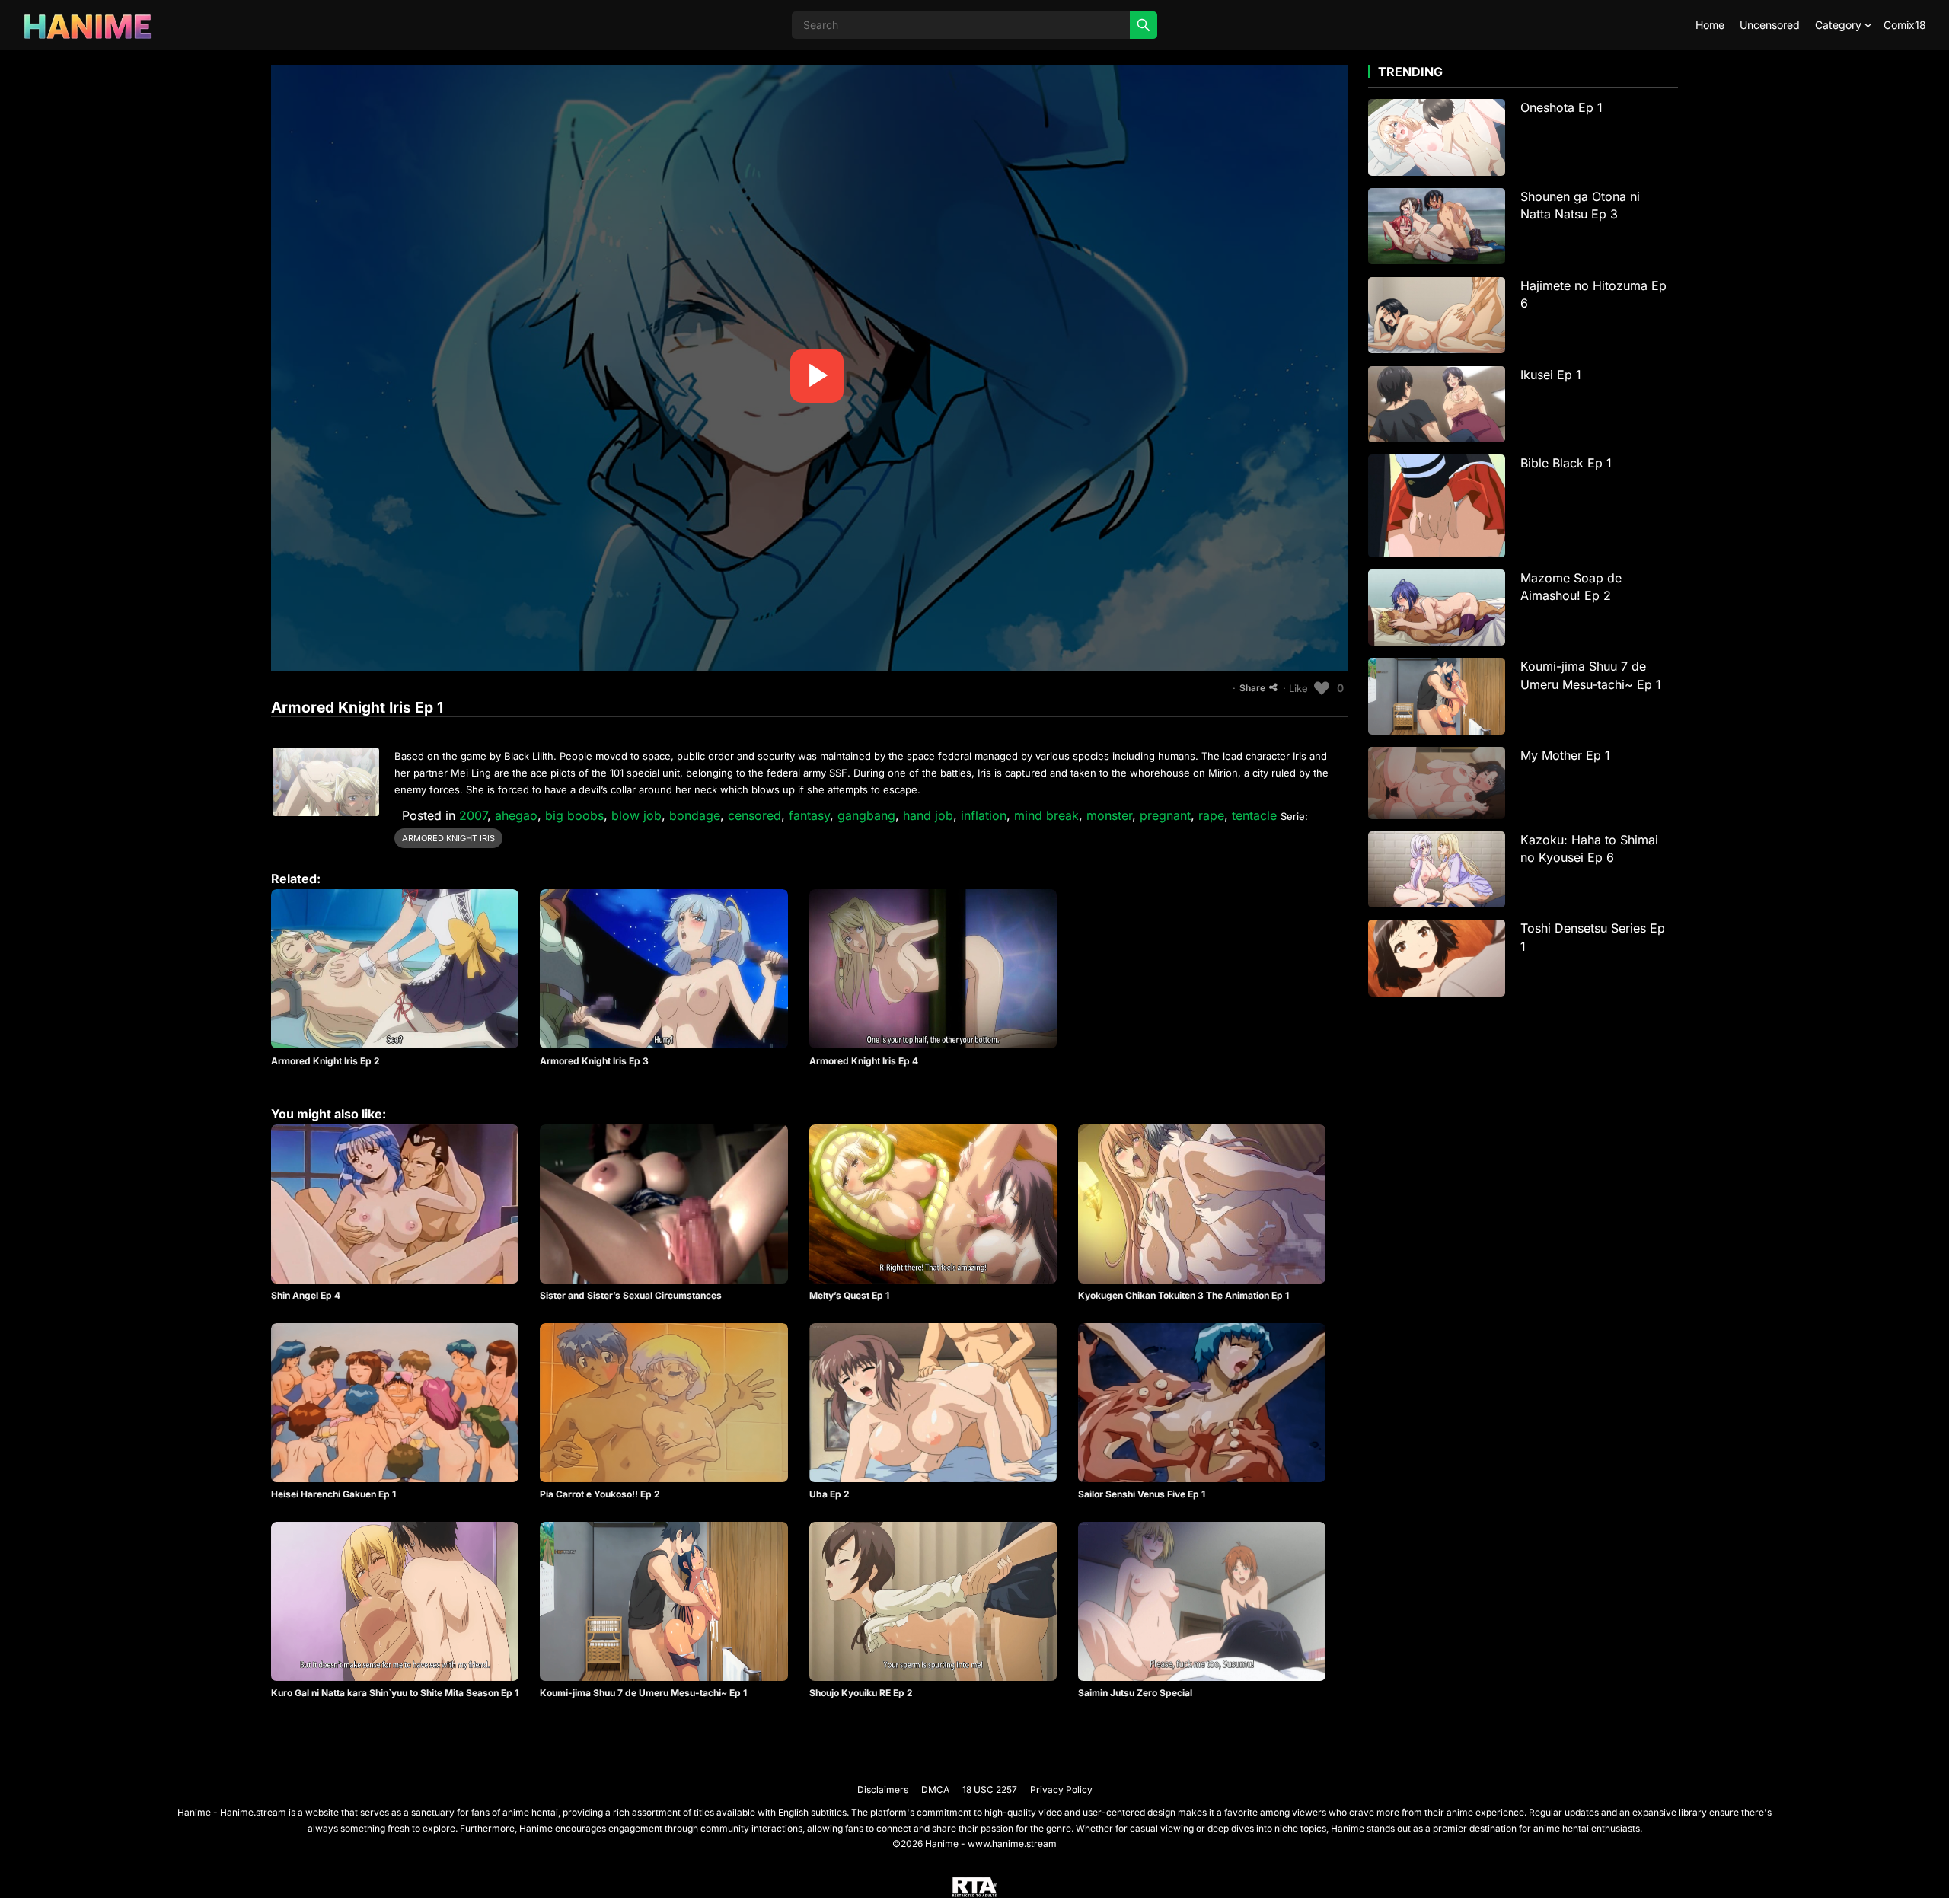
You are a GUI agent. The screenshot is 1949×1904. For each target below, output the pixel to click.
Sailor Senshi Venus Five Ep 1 (1142, 1494)
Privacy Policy (1061, 1789)
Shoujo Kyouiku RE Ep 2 (861, 1693)
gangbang (866, 815)
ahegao (516, 815)
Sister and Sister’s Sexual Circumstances (631, 1295)
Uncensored (1770, 25)
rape (1211, 815)
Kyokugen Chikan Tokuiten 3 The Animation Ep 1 (1183, 1295)
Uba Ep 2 (829, 1494)
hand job (928, 815)
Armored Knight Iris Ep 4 (864, 1061)
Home (1710, 25)
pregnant (1165, 815)
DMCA (935, 1789)
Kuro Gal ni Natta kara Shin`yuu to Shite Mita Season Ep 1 (395, 1693)
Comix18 (1905, 25)
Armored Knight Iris (448, 838)
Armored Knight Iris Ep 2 (325, 1061)
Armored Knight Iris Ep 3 (594, 1061)
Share (1252, 688)
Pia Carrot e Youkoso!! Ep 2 (600, 1494)
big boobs (574, 815)
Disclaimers (883, 1789)
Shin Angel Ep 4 (306, 1295)
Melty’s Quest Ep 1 (849, 1295)
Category (1838, 25)
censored (754, 815)
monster (1109, 815)
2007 (473, 815)
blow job (636, 815)
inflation (984, 815)
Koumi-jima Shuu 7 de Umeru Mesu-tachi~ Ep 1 (643, 1693)
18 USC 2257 (990, 1789)
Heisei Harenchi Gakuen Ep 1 (333, 1494)
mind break (1046, 815)
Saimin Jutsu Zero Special (1135, 1693)
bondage (695, 815)
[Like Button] (1322, 688)
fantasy (809, 815)
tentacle (1254, 815)
